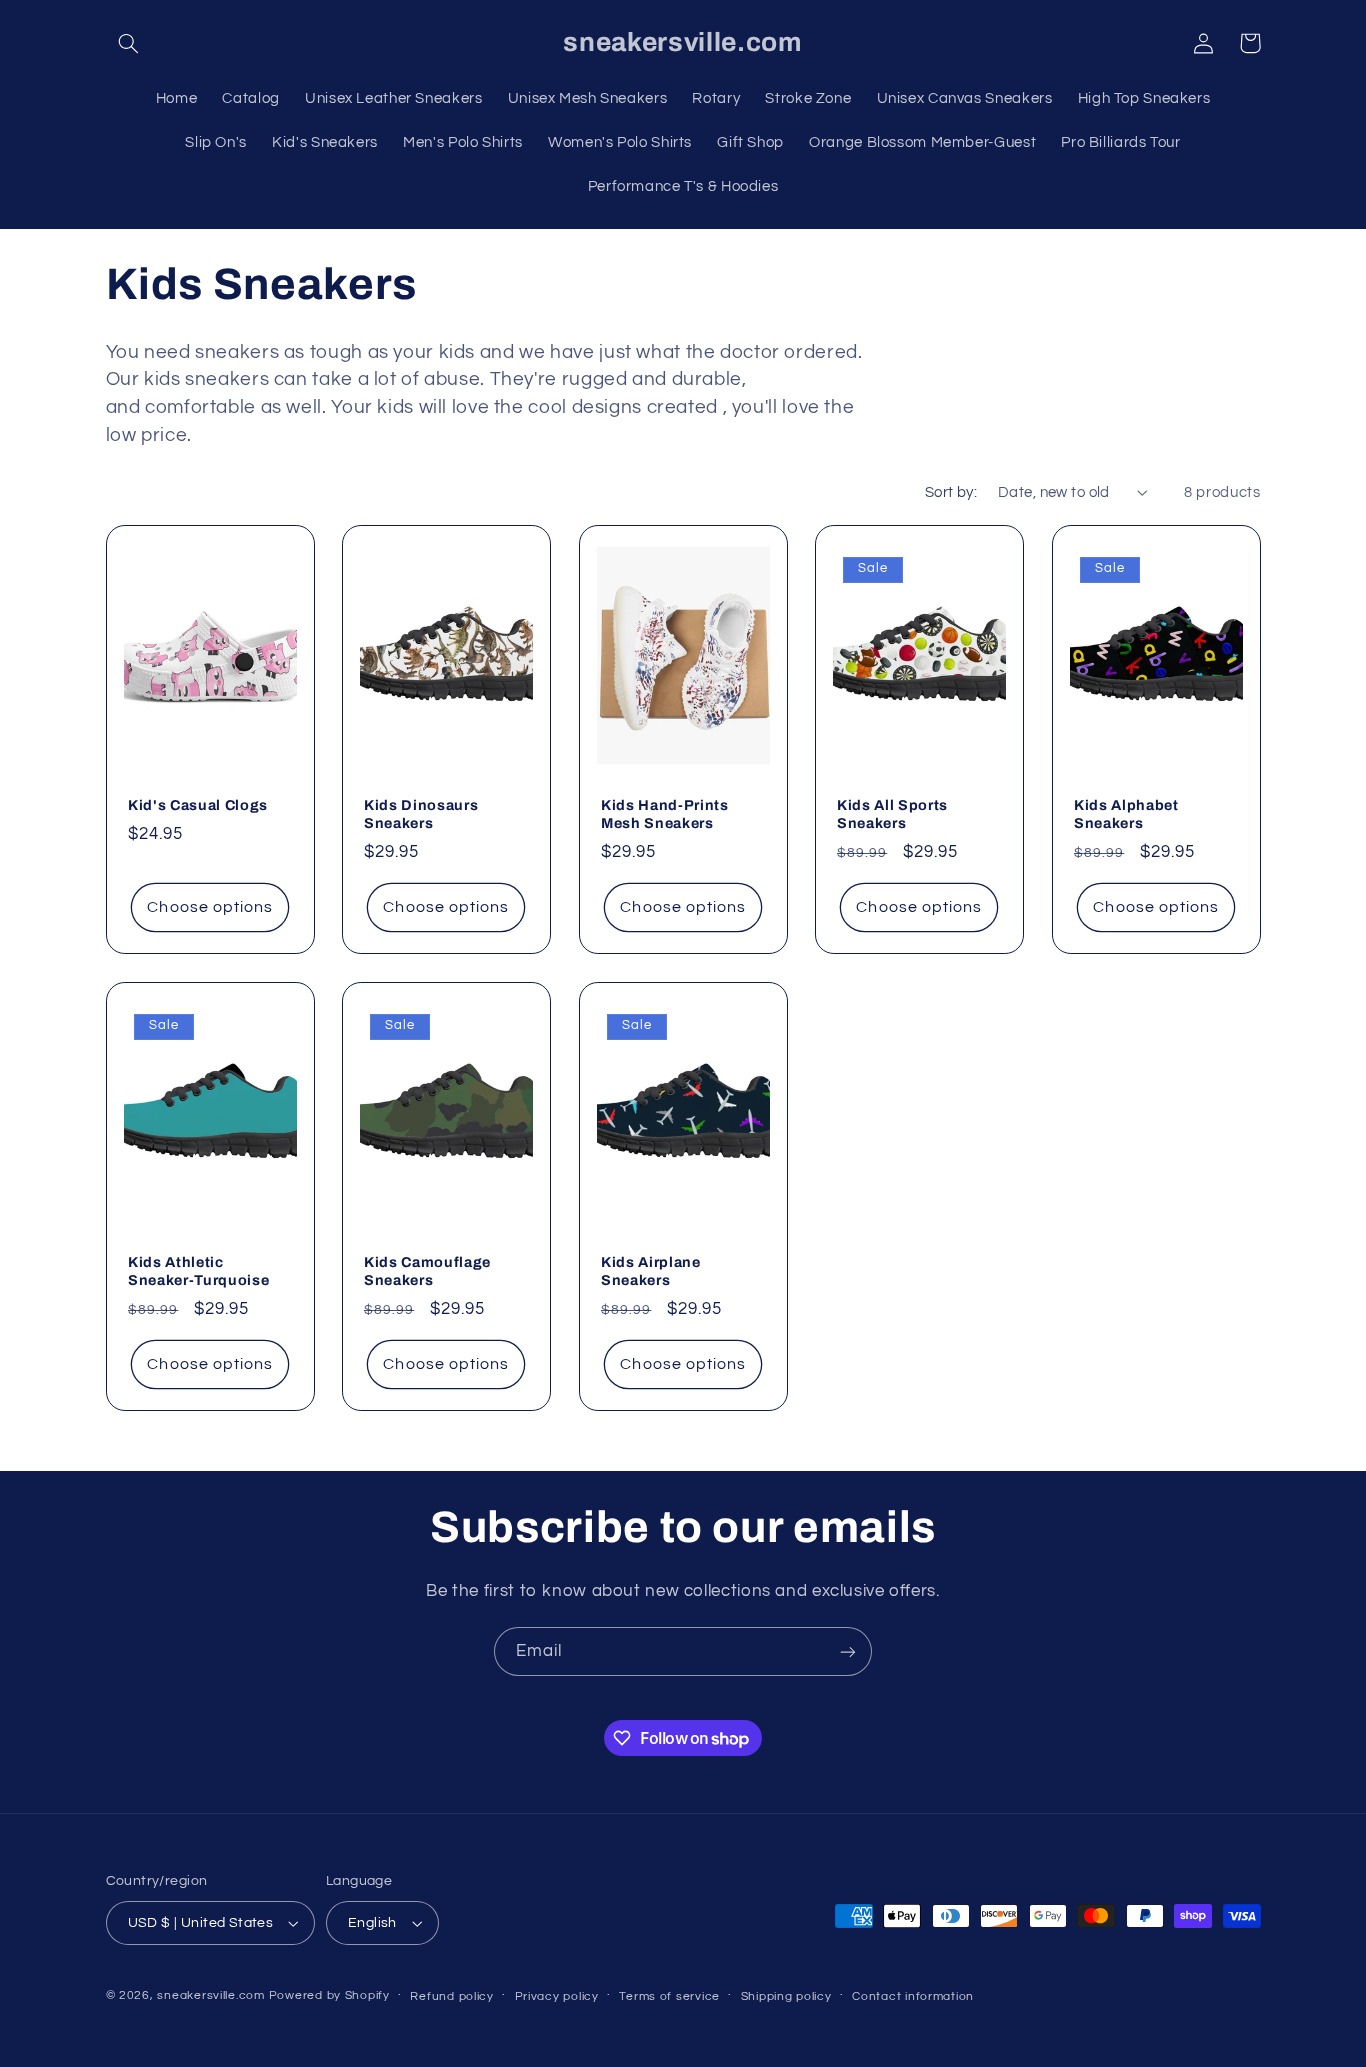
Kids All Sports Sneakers (892, 814)
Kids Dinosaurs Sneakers (421, 814)
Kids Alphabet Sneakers (1126, 814)
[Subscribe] (848, 1651)
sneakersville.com (211, 1995)
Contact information (913, 1996)
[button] (129, 43)
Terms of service (669, 1996)
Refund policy (452, 1996)
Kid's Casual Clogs (198, 805)
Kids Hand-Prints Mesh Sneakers (665, 814)
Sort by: (951, 492)
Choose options (210, 907)
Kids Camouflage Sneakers (427, 1271)
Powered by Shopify (329, 1995)
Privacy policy (557, 1996)
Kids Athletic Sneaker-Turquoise (198, 1271)
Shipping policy (786, 1996)
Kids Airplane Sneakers (651, 1271)
